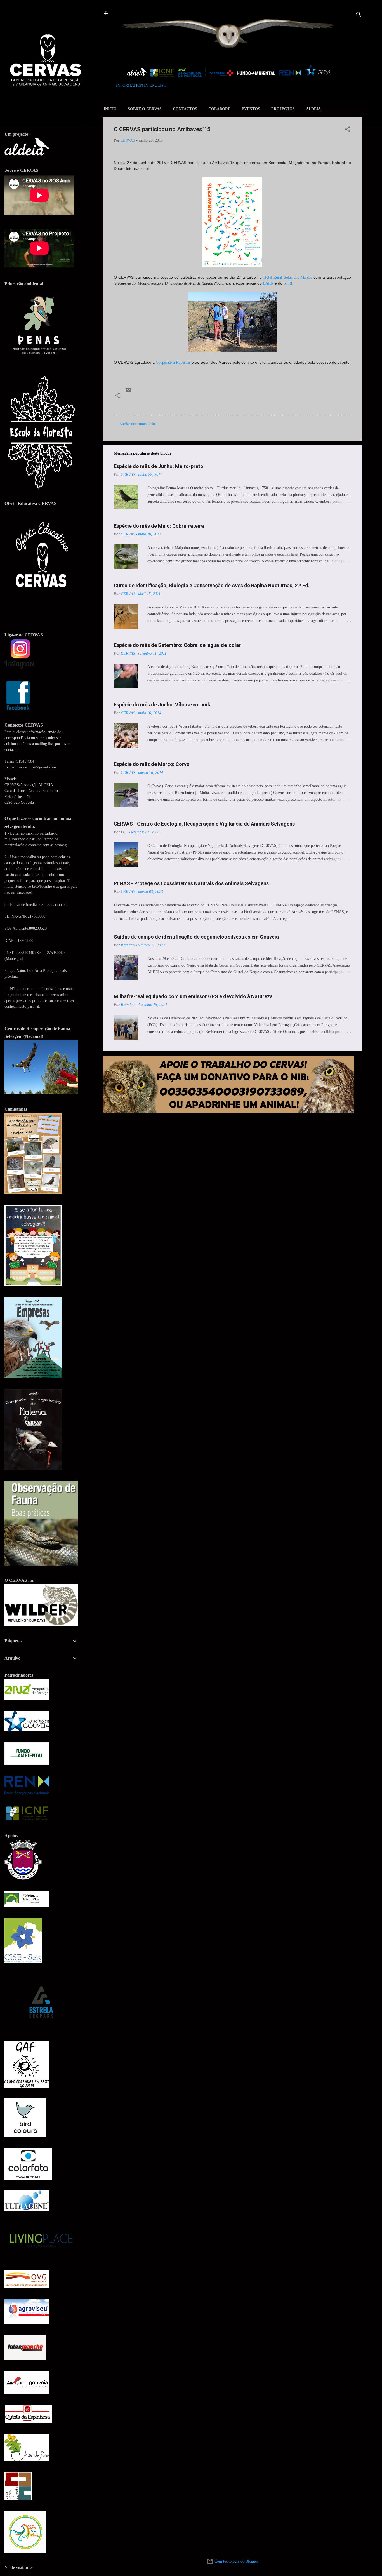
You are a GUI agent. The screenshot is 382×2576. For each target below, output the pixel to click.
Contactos (185, 109)
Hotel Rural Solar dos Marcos (288, 277)
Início (110, 109)
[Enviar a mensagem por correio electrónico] (128, 392)
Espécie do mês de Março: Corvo (152, 764)
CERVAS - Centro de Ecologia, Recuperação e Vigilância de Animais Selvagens (204, 824)
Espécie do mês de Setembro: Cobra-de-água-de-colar (177, 645)
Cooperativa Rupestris (173, 362)
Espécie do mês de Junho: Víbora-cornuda (163, 705)
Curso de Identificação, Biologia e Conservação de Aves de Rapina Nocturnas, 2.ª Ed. (212, 585)
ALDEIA (313, 109)
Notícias (159, 403)
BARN (268, 283)
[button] (348, 130)
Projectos (283, 109)
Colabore (219, 109)
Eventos (251, 109)
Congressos (136, 403)
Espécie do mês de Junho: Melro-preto (159, 466)
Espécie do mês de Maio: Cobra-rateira (159, 526)
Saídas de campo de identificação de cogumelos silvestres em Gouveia (196, 937)
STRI (288, 283)
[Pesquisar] (359, 15)
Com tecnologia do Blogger (236, 2561)
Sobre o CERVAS (145, 109)
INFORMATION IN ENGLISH (141, 85)
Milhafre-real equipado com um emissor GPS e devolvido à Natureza (193, 996)
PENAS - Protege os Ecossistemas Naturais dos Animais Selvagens (191, 883)
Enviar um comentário (137, 424)
